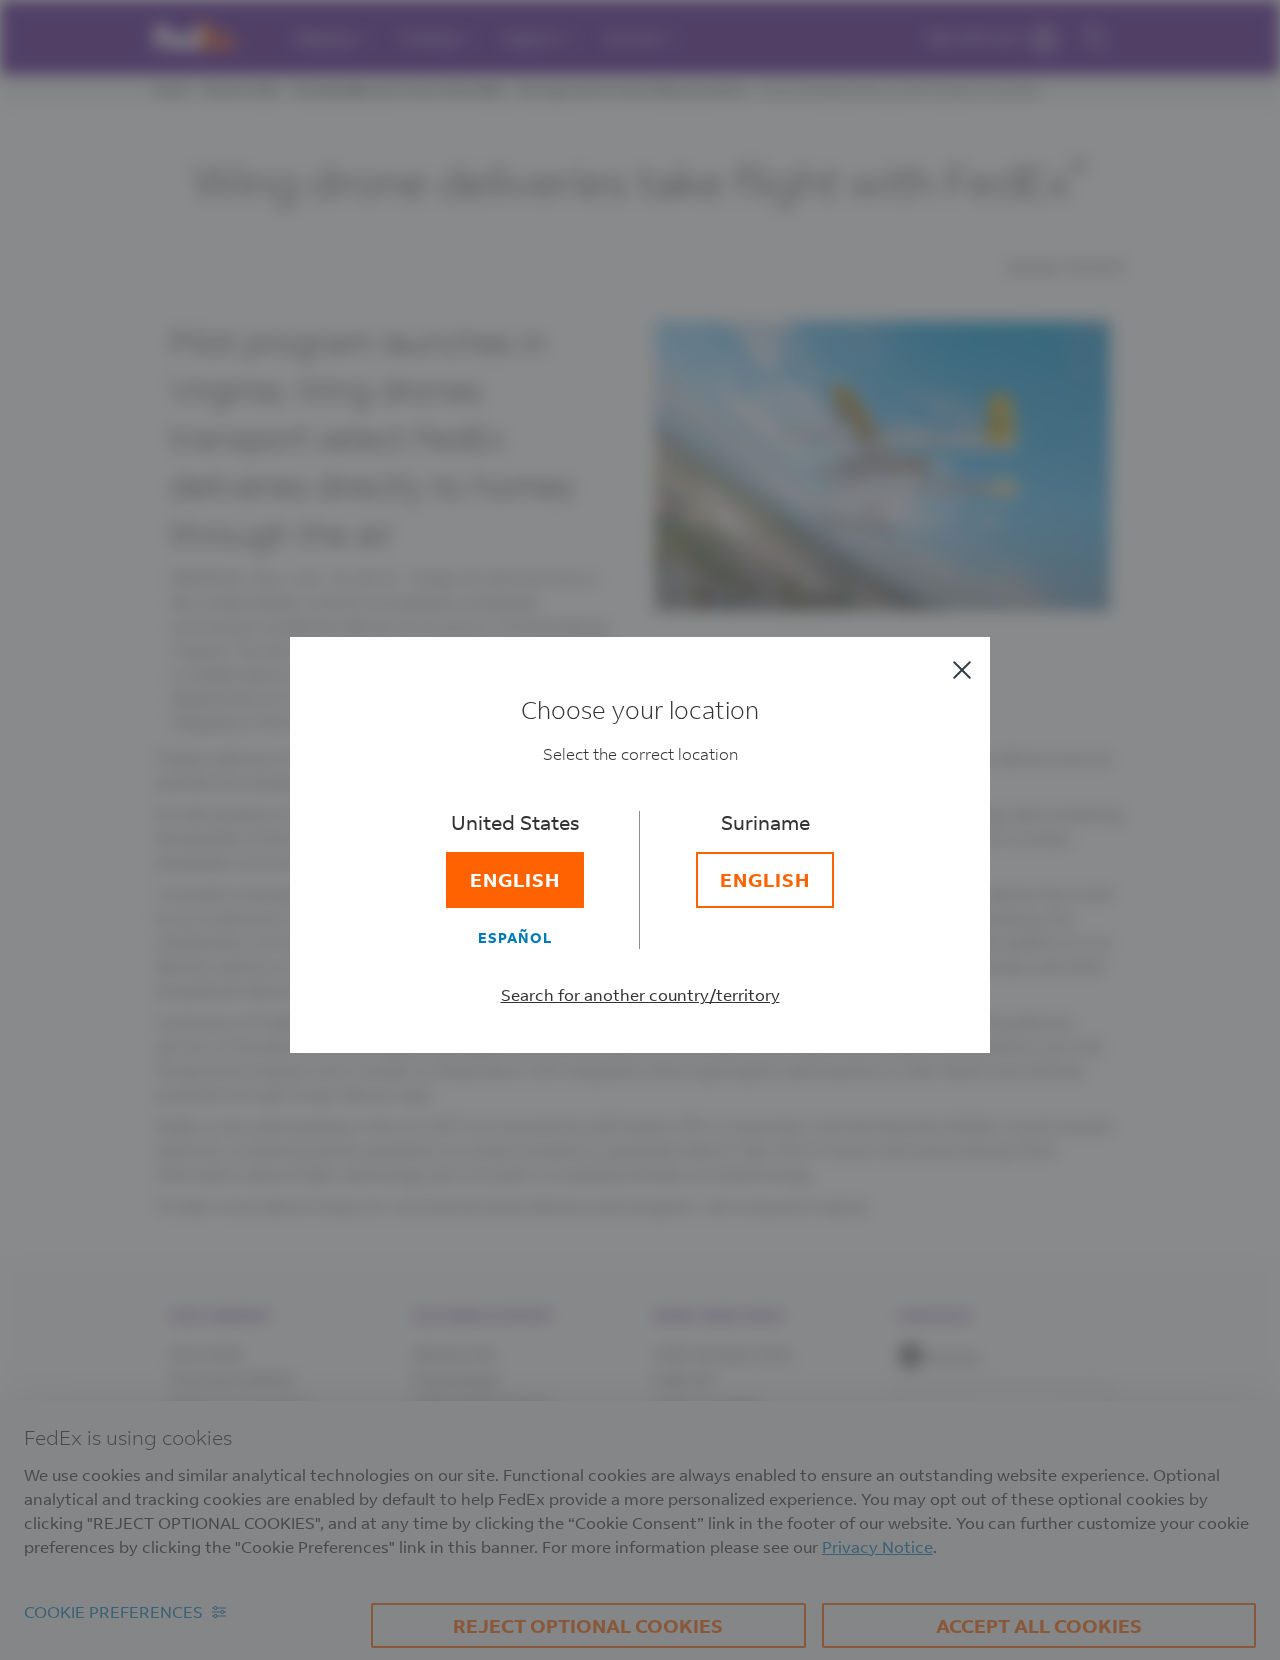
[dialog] (640, 830)
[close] (962, 670)
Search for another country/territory (640, 994)
